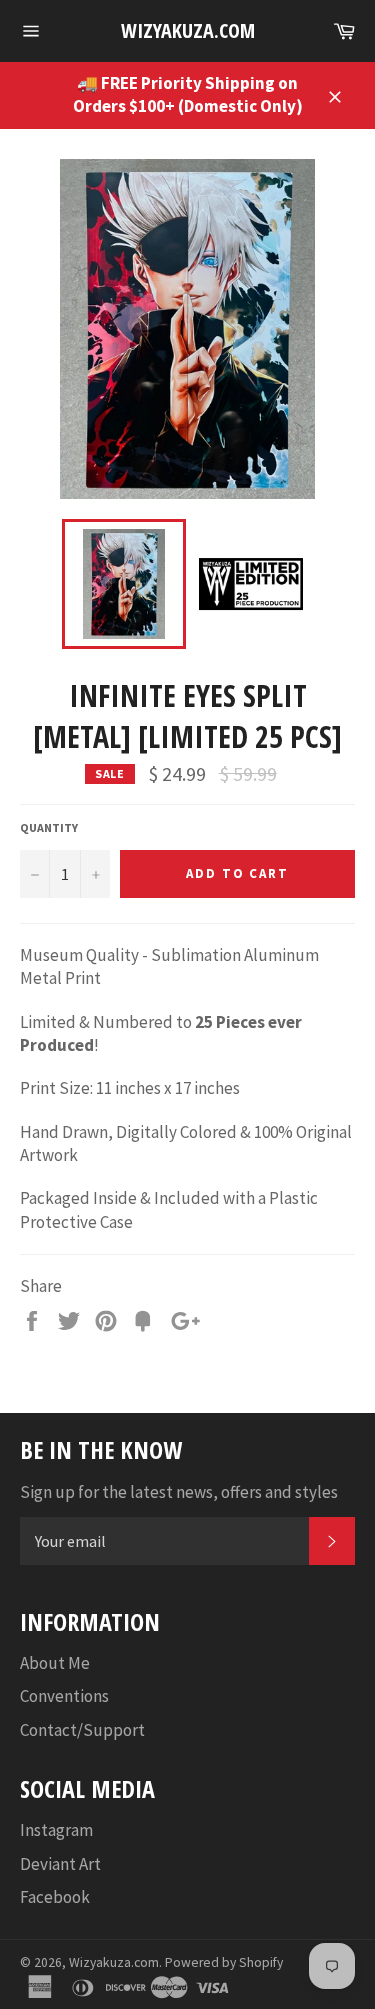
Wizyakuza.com (188, 30)
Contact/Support (82, 1730)
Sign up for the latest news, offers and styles (179, 1492)
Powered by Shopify (224, 1962)
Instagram (56, 1830)
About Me (55, 1663)
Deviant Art (60, 1864)
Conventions (64, 1696)
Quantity (49, 827)
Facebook (55, 1897)
